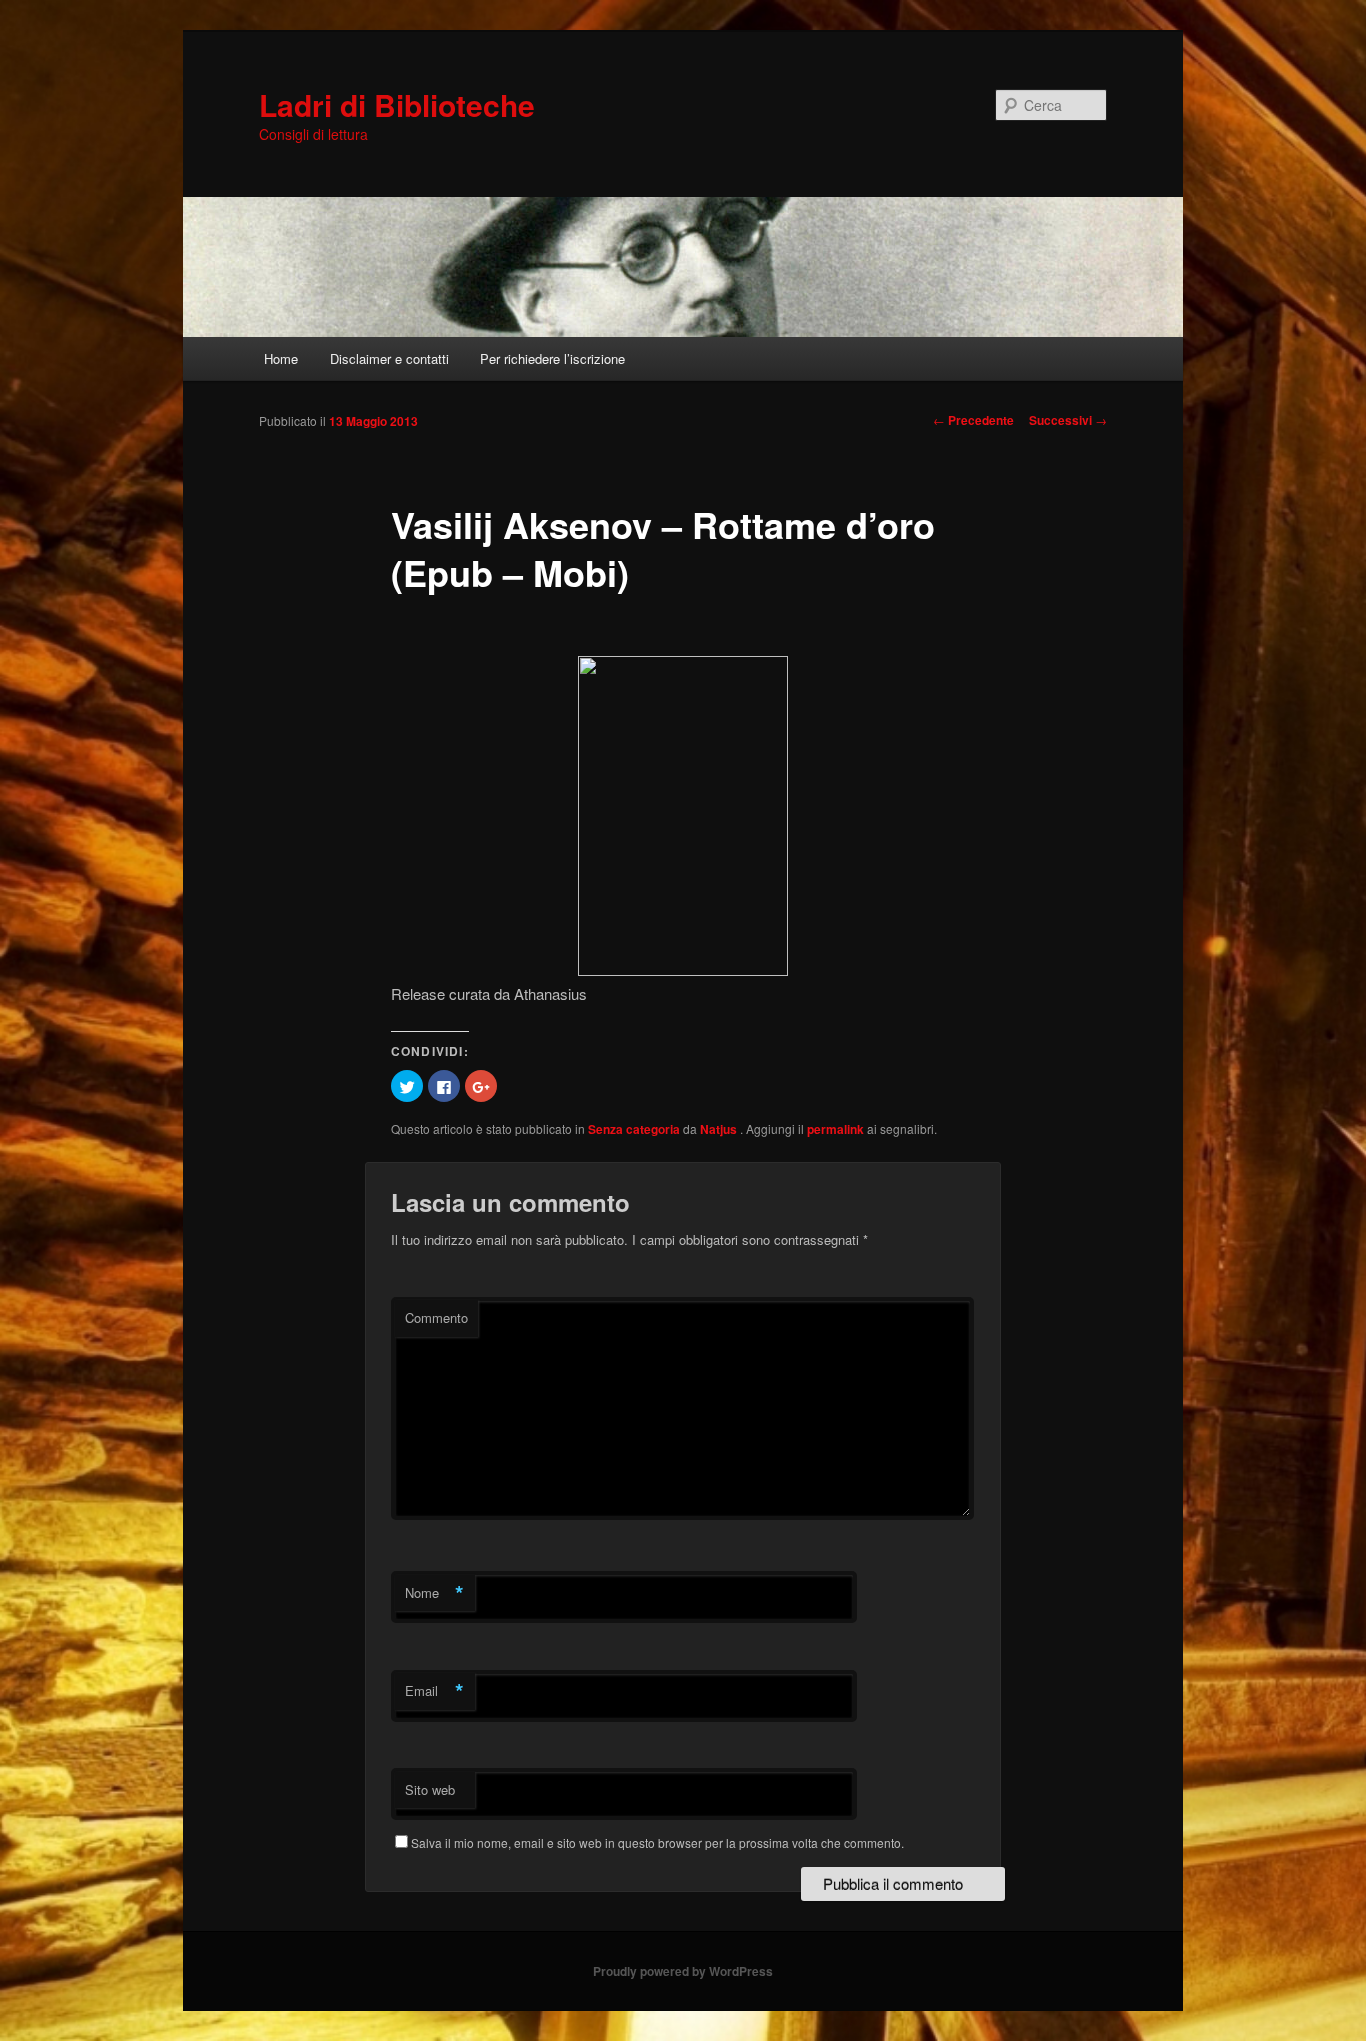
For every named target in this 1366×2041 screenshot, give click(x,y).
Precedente (973, 420)
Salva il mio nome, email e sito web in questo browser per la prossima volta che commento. (657, 1842)
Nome (434, 1593)
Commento (436, 1317)
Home (281, 358)
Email (434, 1691)
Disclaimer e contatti (389, 358)
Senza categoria (634, 1129)
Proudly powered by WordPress (683, 1971)
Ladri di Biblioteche (397, 104)
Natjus (720, 1129)
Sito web (430, 1789)
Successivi (1068, 420)
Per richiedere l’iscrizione (552, 358)
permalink (835, 1129)
